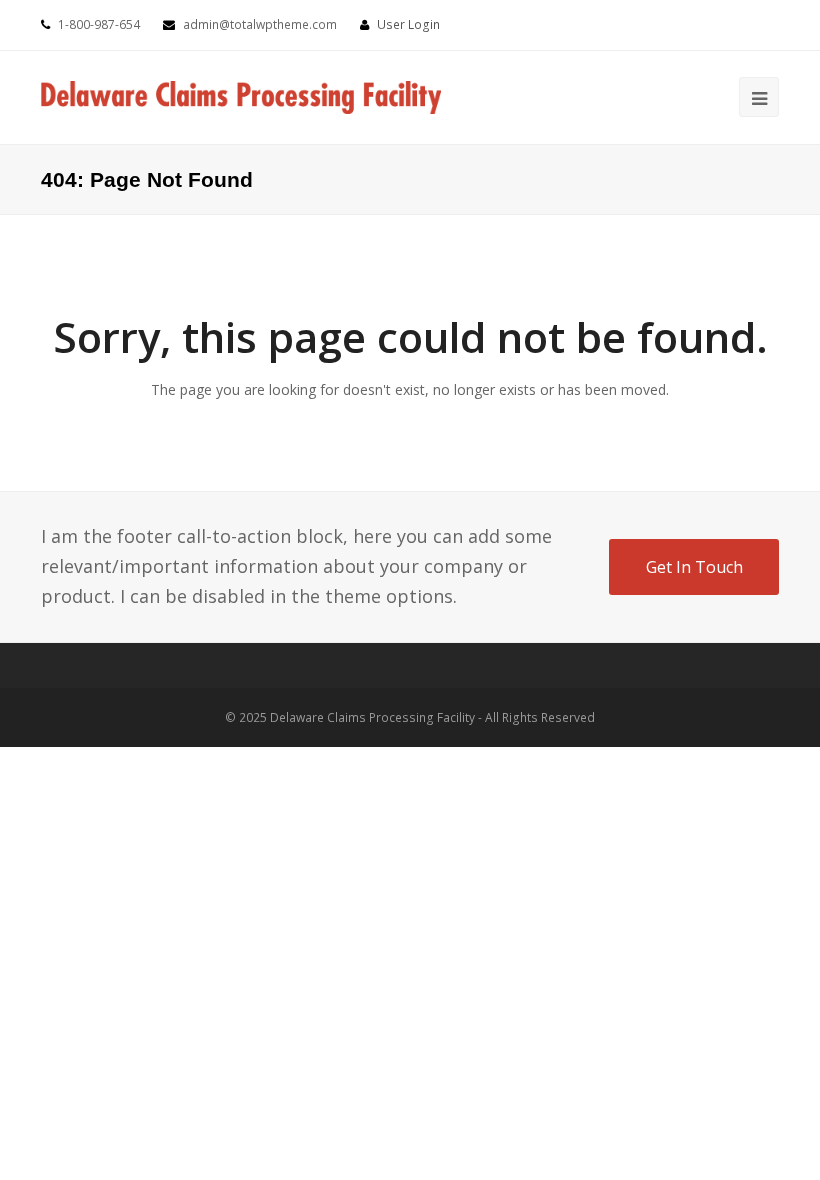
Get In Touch (694, 567)
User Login (408, 24)
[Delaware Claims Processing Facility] (241, 96)
